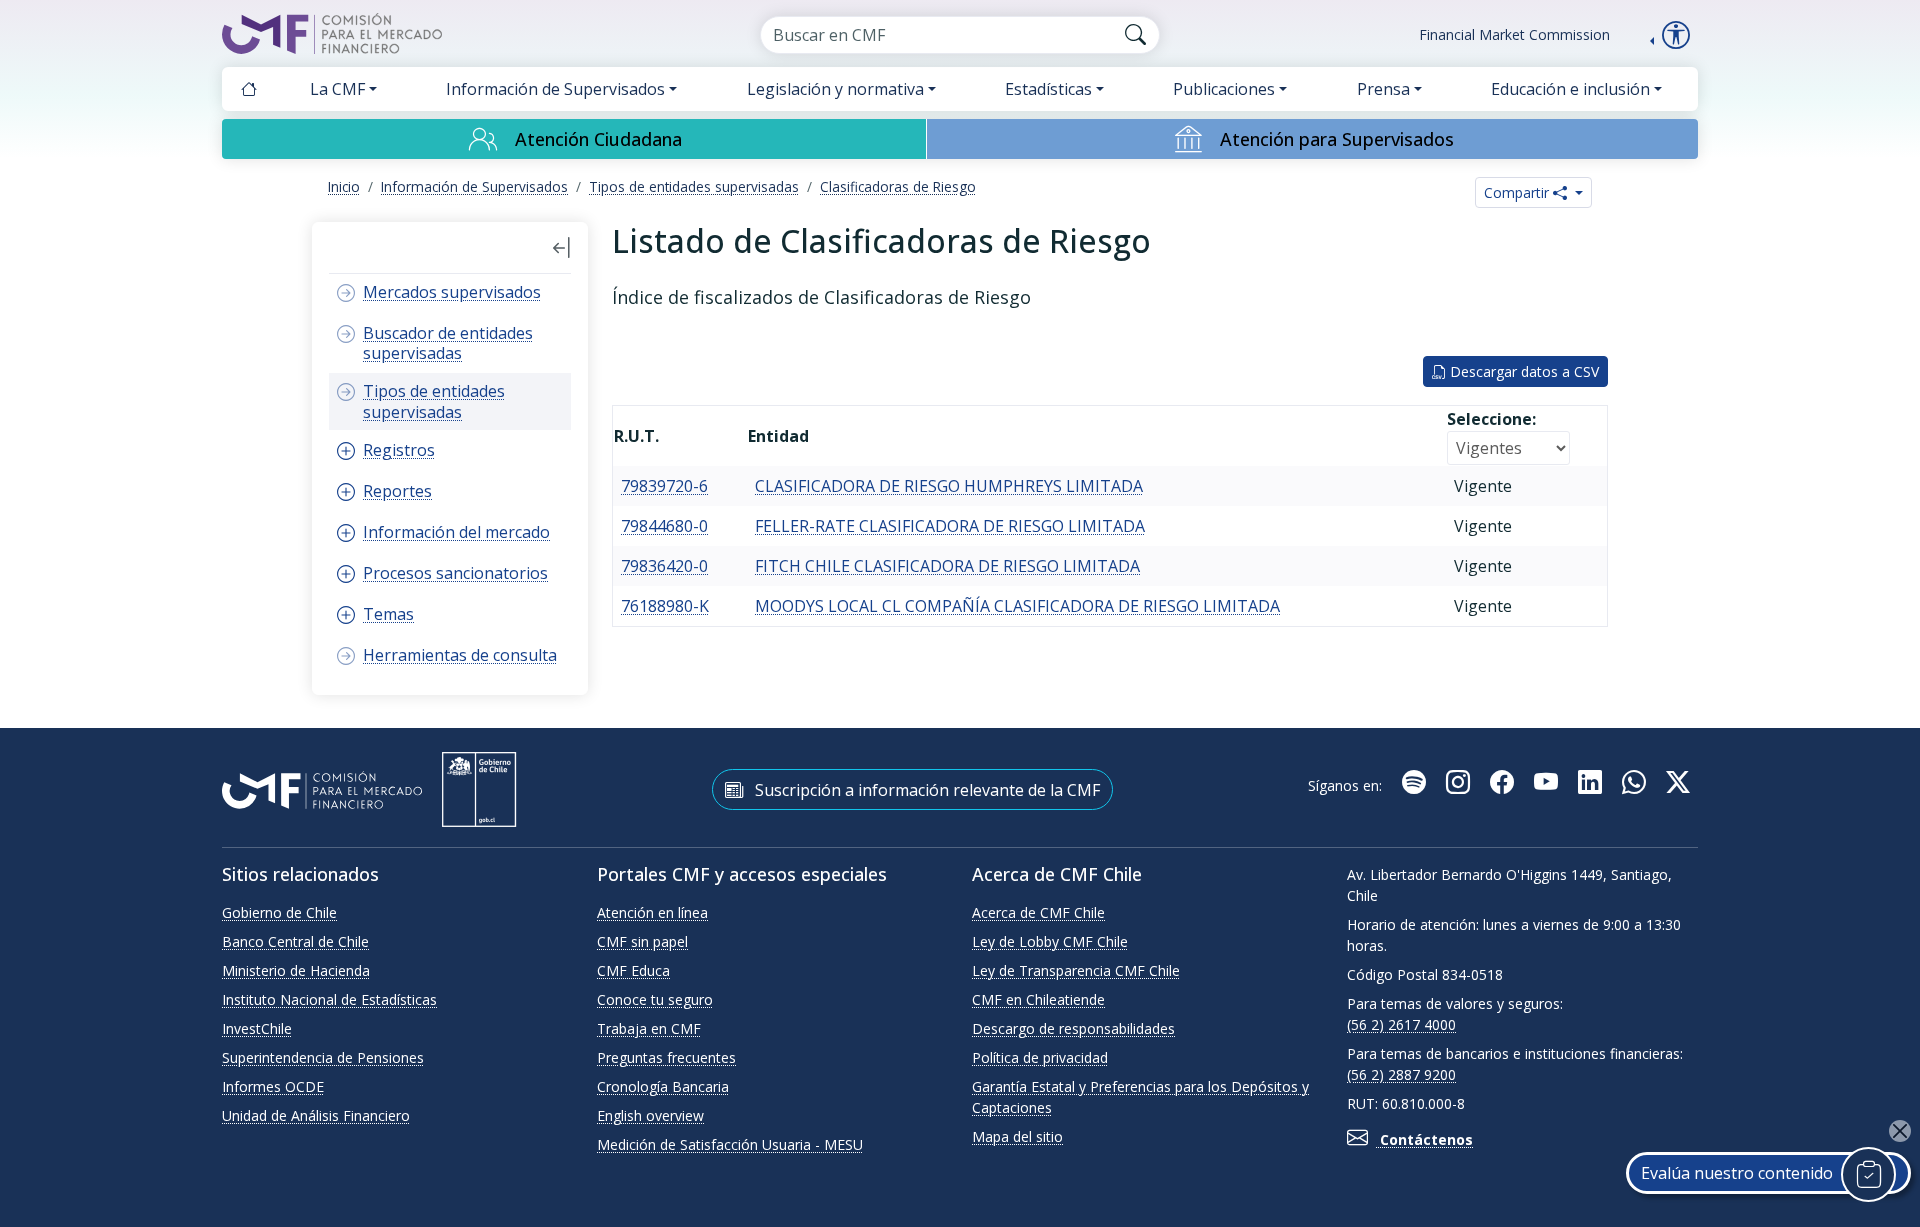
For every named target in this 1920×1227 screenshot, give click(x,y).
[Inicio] (249, 89)
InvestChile (257, 1028)
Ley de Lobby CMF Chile (1050, 941)
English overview (650, 1115)
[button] (562, 248)
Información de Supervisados (474, 186)
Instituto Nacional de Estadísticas (329, 999)
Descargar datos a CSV (1522, 371)
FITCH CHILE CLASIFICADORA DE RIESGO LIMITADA (947, 566)
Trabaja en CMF (649, 1028)
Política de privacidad (1040, 1057)
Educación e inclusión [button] (1570, 89)
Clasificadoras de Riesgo (898, 186)
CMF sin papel (642, 941)
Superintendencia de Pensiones (323, 1057)
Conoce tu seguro (655, 999)
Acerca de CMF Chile (1038, 912)
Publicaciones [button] (1224, 89)
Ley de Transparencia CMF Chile (1076, 970)
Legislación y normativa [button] (835, 89)
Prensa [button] (1383, 89)
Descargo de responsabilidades (1073, 1028)
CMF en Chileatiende (1038, 999)
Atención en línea (652, 912)
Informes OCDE (273, 1086)
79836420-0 (664, 566)
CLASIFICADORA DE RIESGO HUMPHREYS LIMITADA (949, 486)
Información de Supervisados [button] (555, 89)
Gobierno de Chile (279, 912)
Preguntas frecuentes (666, 1057)
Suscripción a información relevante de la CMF (925, 790)
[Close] (1900, 1131)
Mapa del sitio (1017, 1136)
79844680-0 (664, 526)
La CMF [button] (337, 89)
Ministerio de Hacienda (296, 970)
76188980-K (665, 606)
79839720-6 (664, 486)
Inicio (344, 186)
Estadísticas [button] (1048, 89)
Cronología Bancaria (663, 1086)
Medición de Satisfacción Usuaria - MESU (730, 1144)
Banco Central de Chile (295, 941)
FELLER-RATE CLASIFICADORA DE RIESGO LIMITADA (950, 526)
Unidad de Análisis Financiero (316, 1115)
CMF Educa (633, 970)
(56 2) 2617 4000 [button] (1401, 1024)
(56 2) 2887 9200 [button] (1401, 1074)
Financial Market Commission (1514, 34)
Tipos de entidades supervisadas (694, 186)
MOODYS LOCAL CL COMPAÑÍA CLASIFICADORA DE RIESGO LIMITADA (1017, 606)
